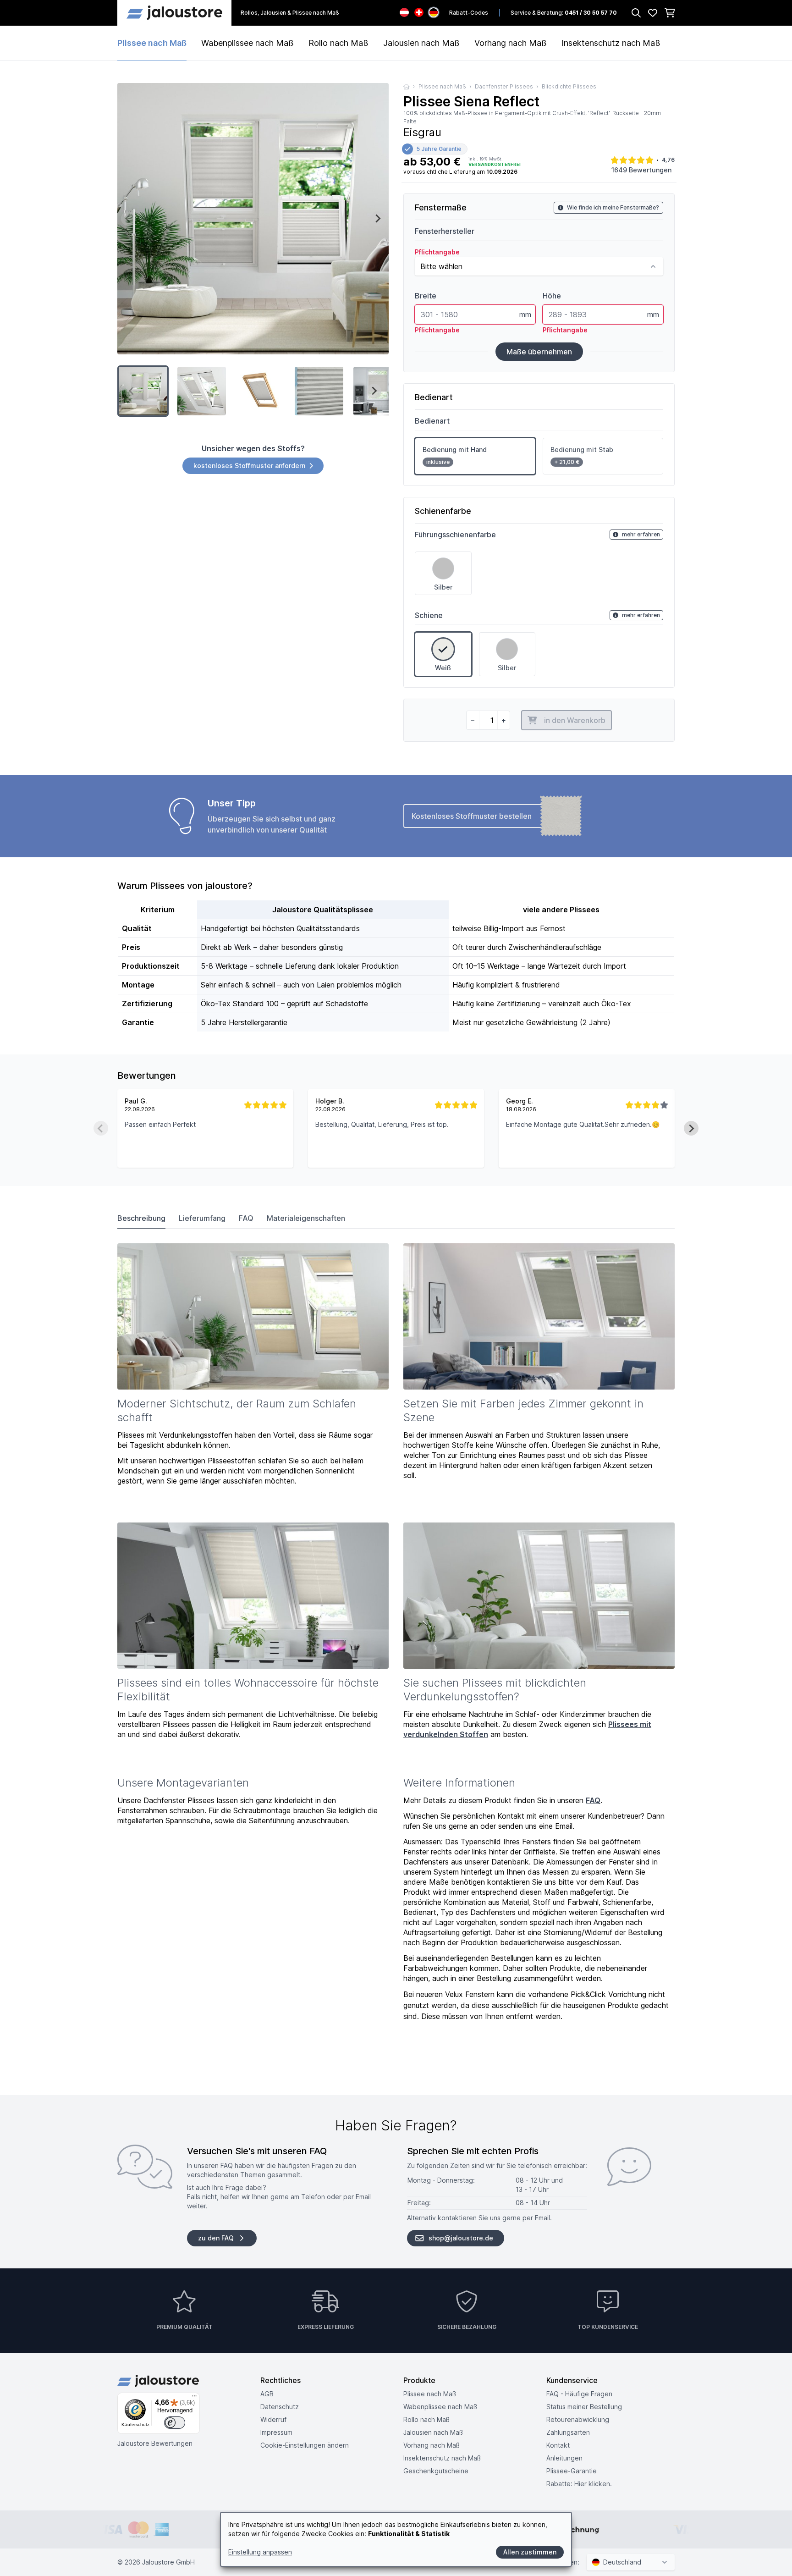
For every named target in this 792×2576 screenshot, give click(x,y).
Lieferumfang (202, 1218)
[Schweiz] (419, 12)
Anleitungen (564, 2458)
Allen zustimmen (530, 2552)
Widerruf (273, 2419)
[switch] (175, 2423)
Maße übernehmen (539, 352)
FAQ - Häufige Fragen (579, 2394)
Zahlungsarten (568, 2432)
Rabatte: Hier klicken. (579, 2484)
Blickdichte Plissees (569, 86)
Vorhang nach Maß (511, 43)
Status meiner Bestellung (584, 2407)
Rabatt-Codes (469, 13)
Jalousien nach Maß (421, 43)
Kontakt (558, 2445)
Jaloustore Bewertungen (155, 2443)
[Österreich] (404, 12)
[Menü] (194, 2398)
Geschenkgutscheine (436, 2471)
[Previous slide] (128, 219)
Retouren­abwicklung (578, 2419)
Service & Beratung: (564, 13)
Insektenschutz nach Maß (611, 43)
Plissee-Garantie (572, 2471)
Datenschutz (280, 2407)
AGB (267, 2394)
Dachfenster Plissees (504, 86)
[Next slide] (378, 219)
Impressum (276, 2432)
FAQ (246, 1218)
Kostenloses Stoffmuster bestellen (472, 816)
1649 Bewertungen (641, 170)
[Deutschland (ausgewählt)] (434, 12)
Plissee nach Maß (152, 43)
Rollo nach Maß (338, 43)
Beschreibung (141, 1218)
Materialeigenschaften (306, 1218)
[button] (143, 391)
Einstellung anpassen (260, 2552)
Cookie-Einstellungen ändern (305, 2445)
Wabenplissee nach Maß (247, 43)
